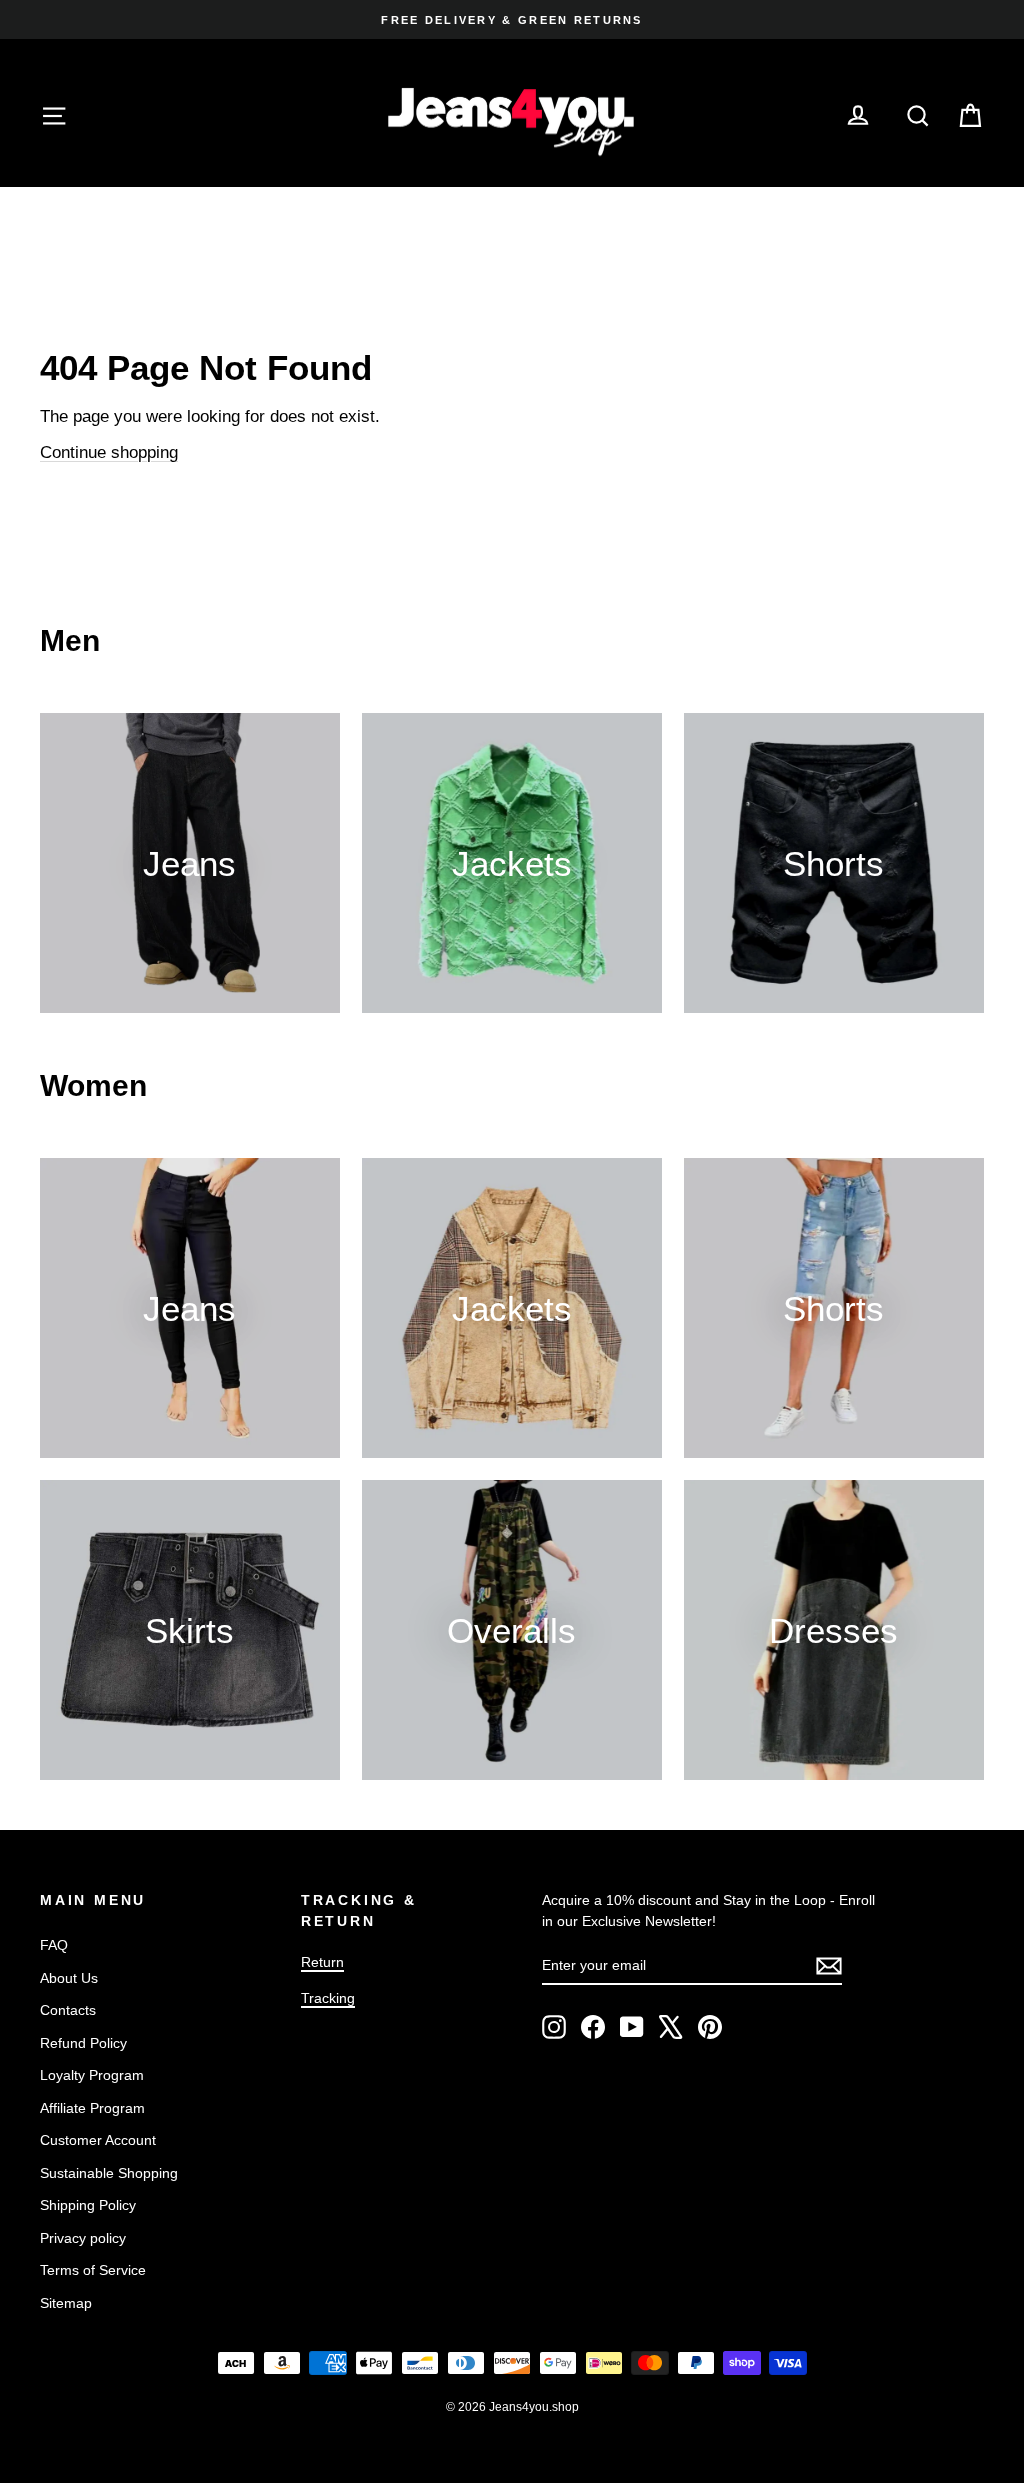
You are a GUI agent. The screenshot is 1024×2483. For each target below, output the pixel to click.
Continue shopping (109, 452)
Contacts (68, 2010)
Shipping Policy (88, 2205)
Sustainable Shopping (109, 2173)
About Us (69, 1978)
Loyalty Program (92, 2075)
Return (322, 1962)
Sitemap (66, 2303)
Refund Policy (83, 2043)
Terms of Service (93, 2270)
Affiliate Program (92, 2108)
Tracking (328, 1998)
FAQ (54, 1945)
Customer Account (98, 2140)
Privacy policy (83, 2238)
